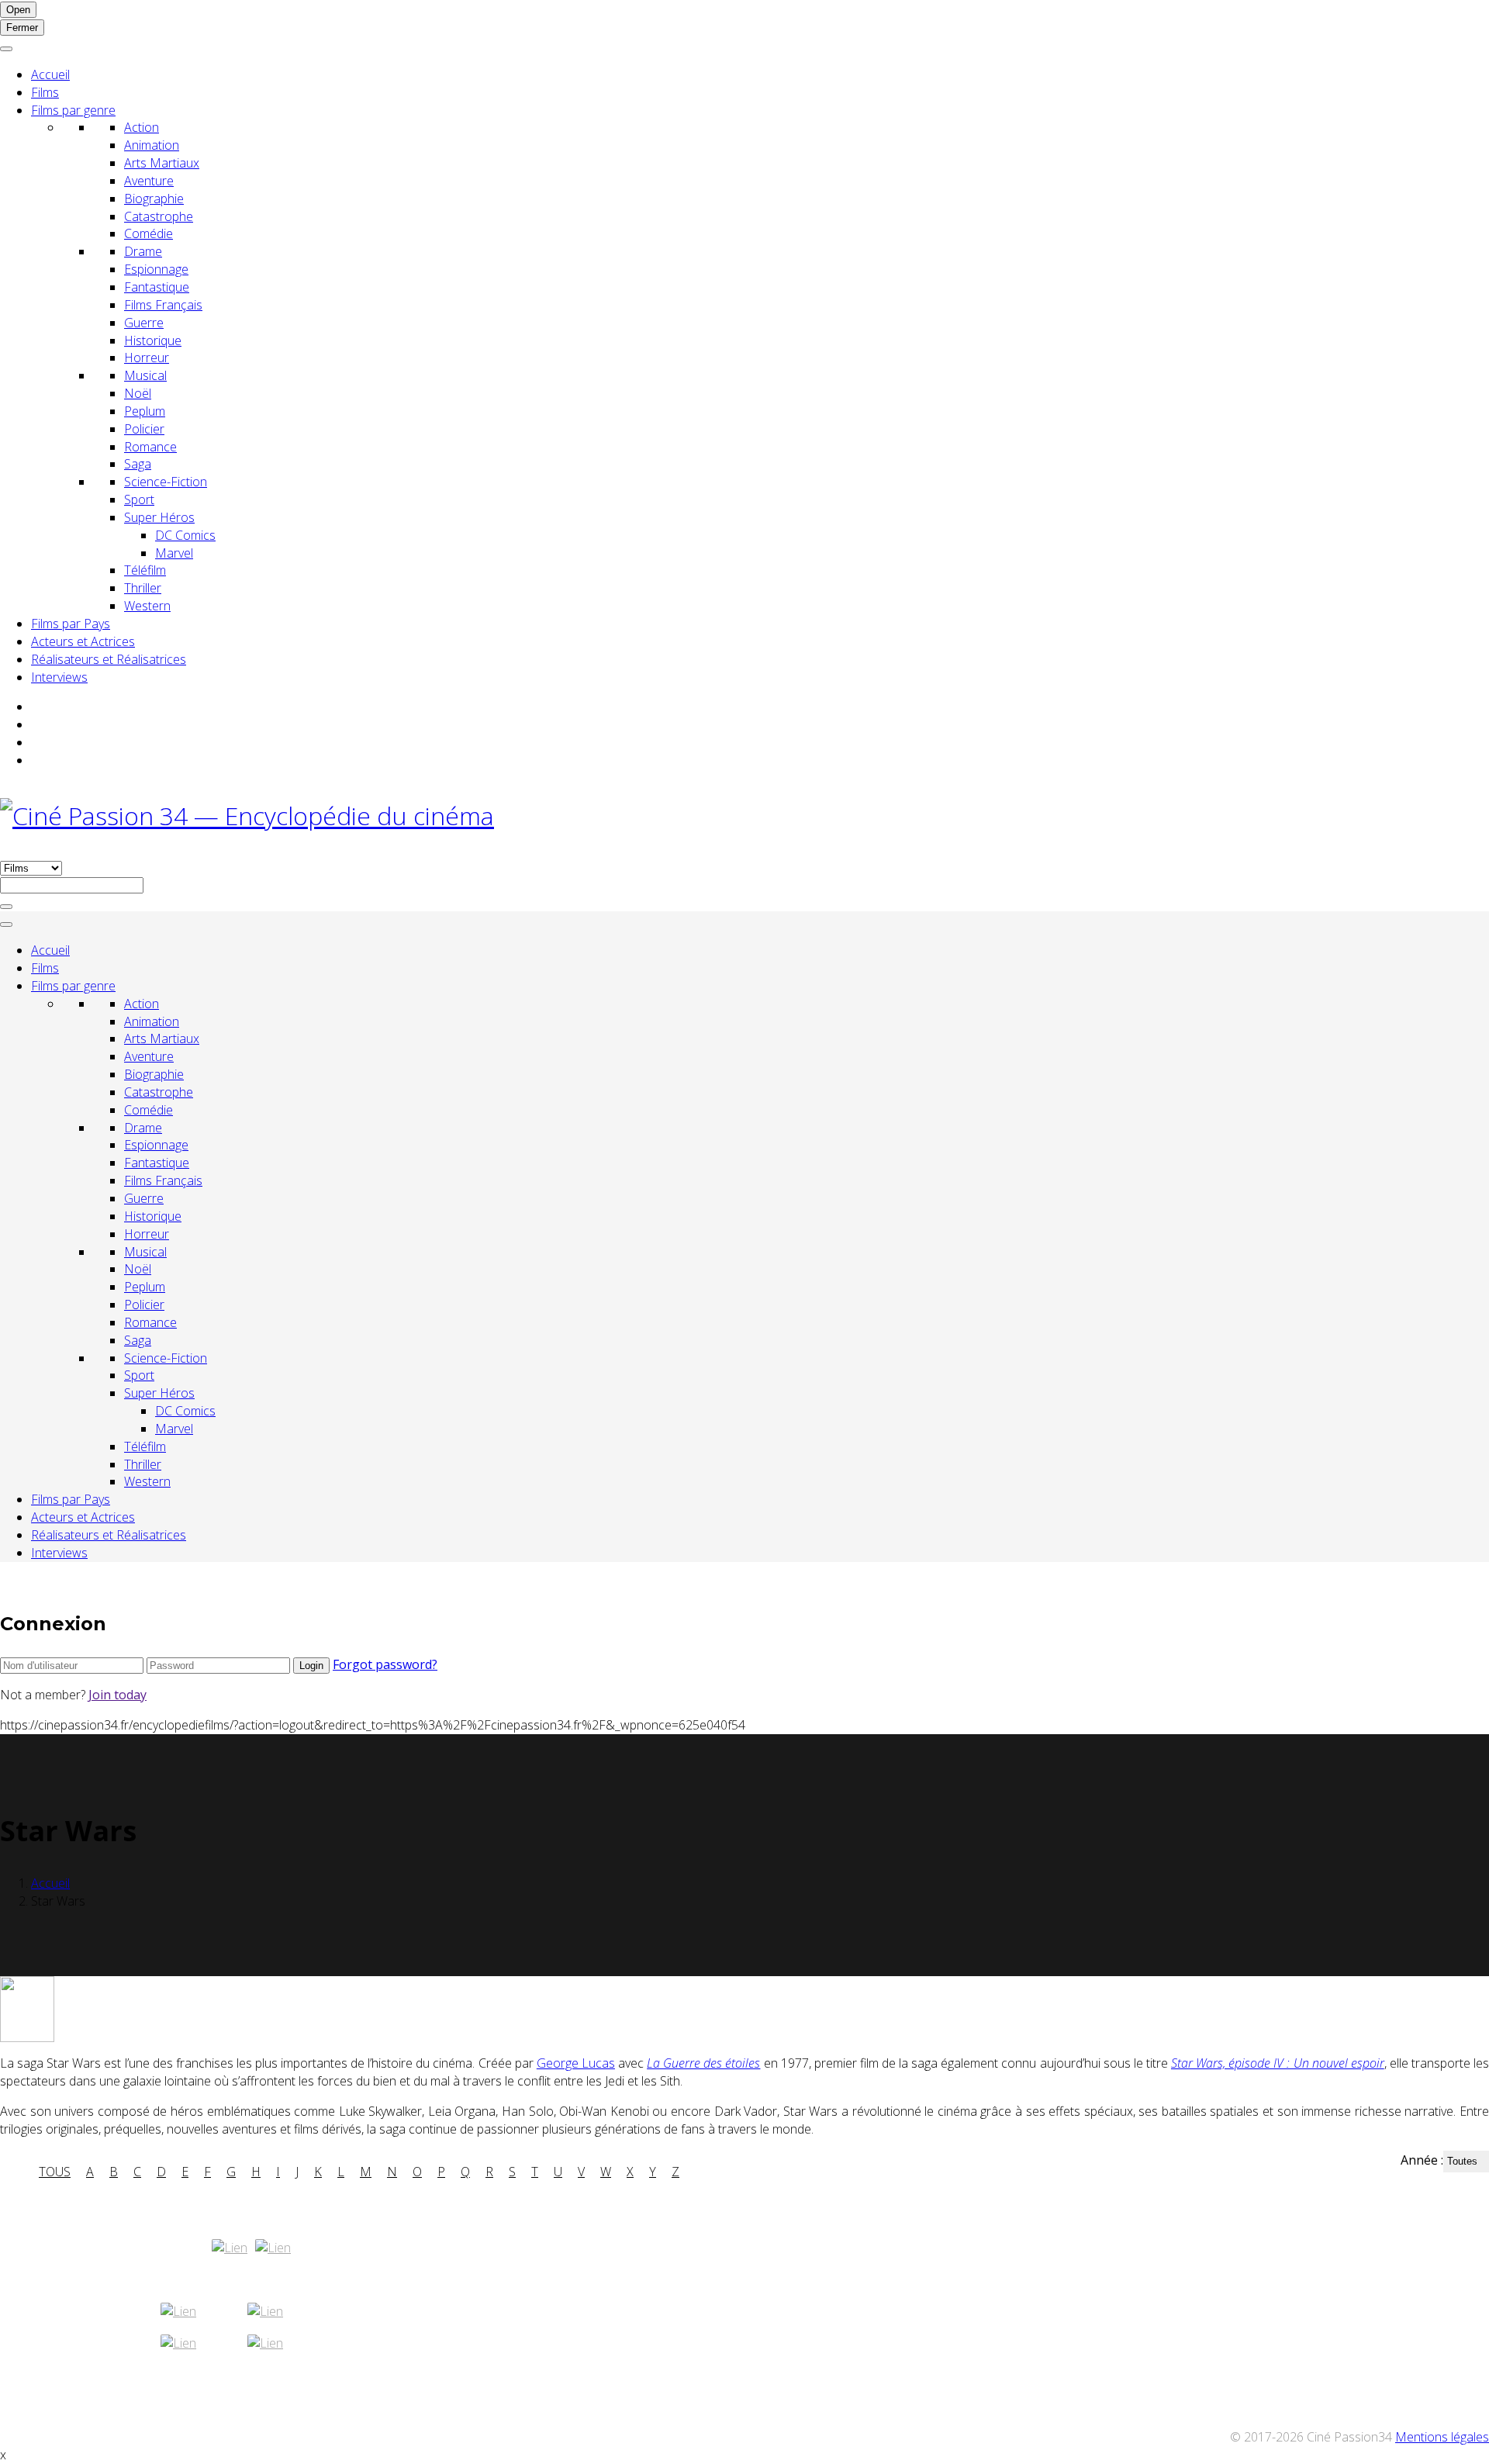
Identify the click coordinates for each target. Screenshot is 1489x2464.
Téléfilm (145, 570)
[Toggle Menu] (6, 49)
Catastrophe (159, 216)
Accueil (50, 74)
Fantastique (157, 287)
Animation (152, 145)
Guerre (144, 323)
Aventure (149, 181)
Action (142, 127)
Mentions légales (1442, 2437)
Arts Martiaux (162, 163)
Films (45, 92)
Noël (138, 393)
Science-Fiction (166, 482)
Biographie (154, 199)
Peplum (145, 411)
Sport (139, 499)
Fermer (22, 28)
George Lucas (576, 2063)
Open (18, 10)
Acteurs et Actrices (83, 641)
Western (147, 606)
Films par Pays (71, 624)
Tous (55, 2172)
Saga (138, 464)
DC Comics (185, 535)
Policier (144, 429)
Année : (1422, 2160)
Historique (153, 340)
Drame (143, 251)
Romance (150, 447)
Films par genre (73, 110)
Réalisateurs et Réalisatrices (109, 659)
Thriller (143, 588)
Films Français (163, 305)
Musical (145, 375)
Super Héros (159, 517)
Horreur (147, 358)
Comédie (149, 233)
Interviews (59, 677)
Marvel (174, 553)
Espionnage (156, 269)
